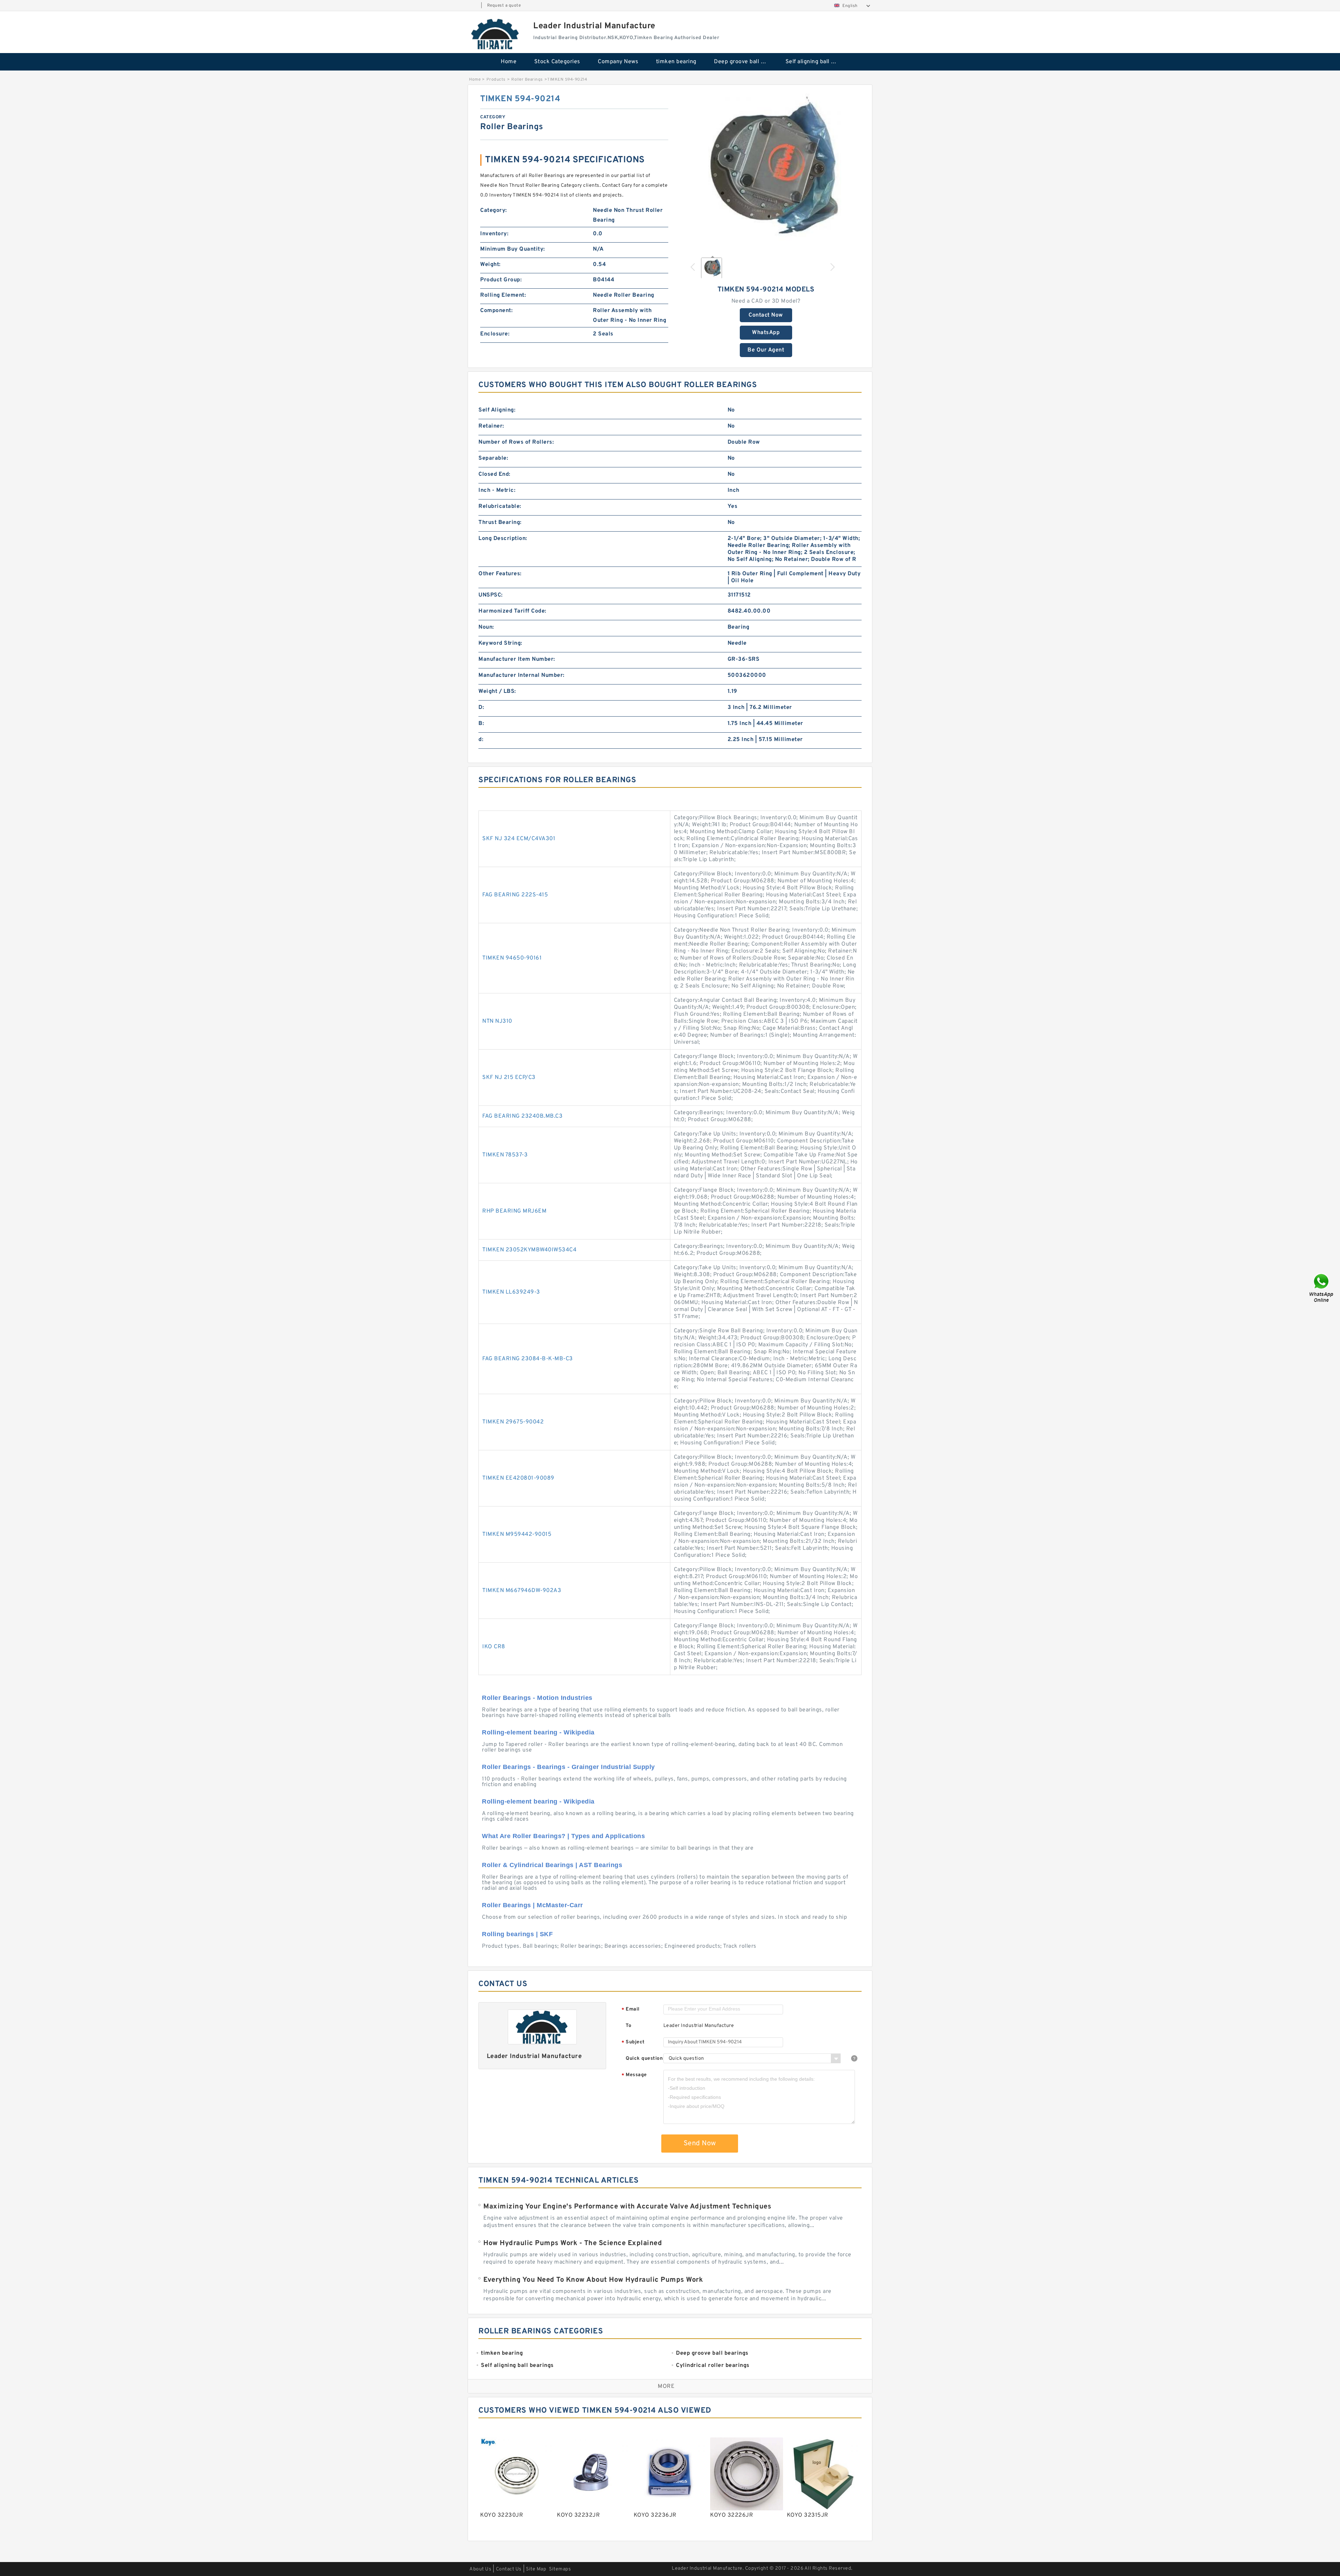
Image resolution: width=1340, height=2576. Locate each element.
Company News (618, 62)
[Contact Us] (1322, 1288)
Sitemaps (560, 2569)
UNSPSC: (491, 595)
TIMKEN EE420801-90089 (518, 1478)
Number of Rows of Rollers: (516, 442)
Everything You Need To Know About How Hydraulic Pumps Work (593, 2280)
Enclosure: (495, 334)
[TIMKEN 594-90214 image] (766, 172)
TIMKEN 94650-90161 (512, 958)
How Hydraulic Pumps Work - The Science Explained (573, 2243)
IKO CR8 (494, 1647)
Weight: (490, 265)
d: (481, 740)
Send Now (700, 2144)
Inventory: (494, 234)
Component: (496, 311)
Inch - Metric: (497, 490)
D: (481, 708)
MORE (666, 2386)
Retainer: (491, 426)
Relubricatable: (500, 506)
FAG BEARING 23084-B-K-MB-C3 (528, 1359)
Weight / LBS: (497, 691)
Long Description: (503, 539)
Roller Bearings (527, 80)
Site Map (536, 2569)
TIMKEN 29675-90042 (513, 1422)
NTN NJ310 (497, 1021)
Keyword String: (500, 643)
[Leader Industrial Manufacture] (496, 34)
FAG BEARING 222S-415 (515, 895)
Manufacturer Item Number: (517, 659)
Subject (633, 2042)
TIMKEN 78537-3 (505, 1155)
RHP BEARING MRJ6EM (514, 1211)
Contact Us (509, 2569)
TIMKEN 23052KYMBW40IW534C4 (529, 1250)
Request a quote (504, 6)
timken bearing (676, 62)
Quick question (644, 2059)
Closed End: (494, 474)
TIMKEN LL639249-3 (511, 1292)
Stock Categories (557, 62)
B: (481, 724)
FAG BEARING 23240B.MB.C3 (522, 1116)
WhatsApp (766, 333)
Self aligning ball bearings (816, 62)
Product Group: (501, 280)
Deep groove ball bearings (745, 62)
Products (496, 80)
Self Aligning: (497, 410)
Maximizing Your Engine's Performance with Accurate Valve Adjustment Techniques (627, 2207)
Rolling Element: (503, 295)
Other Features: (500, 574)
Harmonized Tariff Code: (512, 611)
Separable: (493, 458)
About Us (480, 2569)
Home (509, 62)
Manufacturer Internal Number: (522, 675)
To (628, 2026)
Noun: (486, 627)
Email (631, 2010)
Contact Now (766, 315)
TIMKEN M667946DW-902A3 (522, 1591)
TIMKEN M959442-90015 (517, 1534)
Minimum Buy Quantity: (513, 249)
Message (634, 2075)
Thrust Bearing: (500, 523)
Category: (494, 210)
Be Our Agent (766, 350)
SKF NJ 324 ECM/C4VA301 (519, 839)
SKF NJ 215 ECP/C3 (509, 1078)
